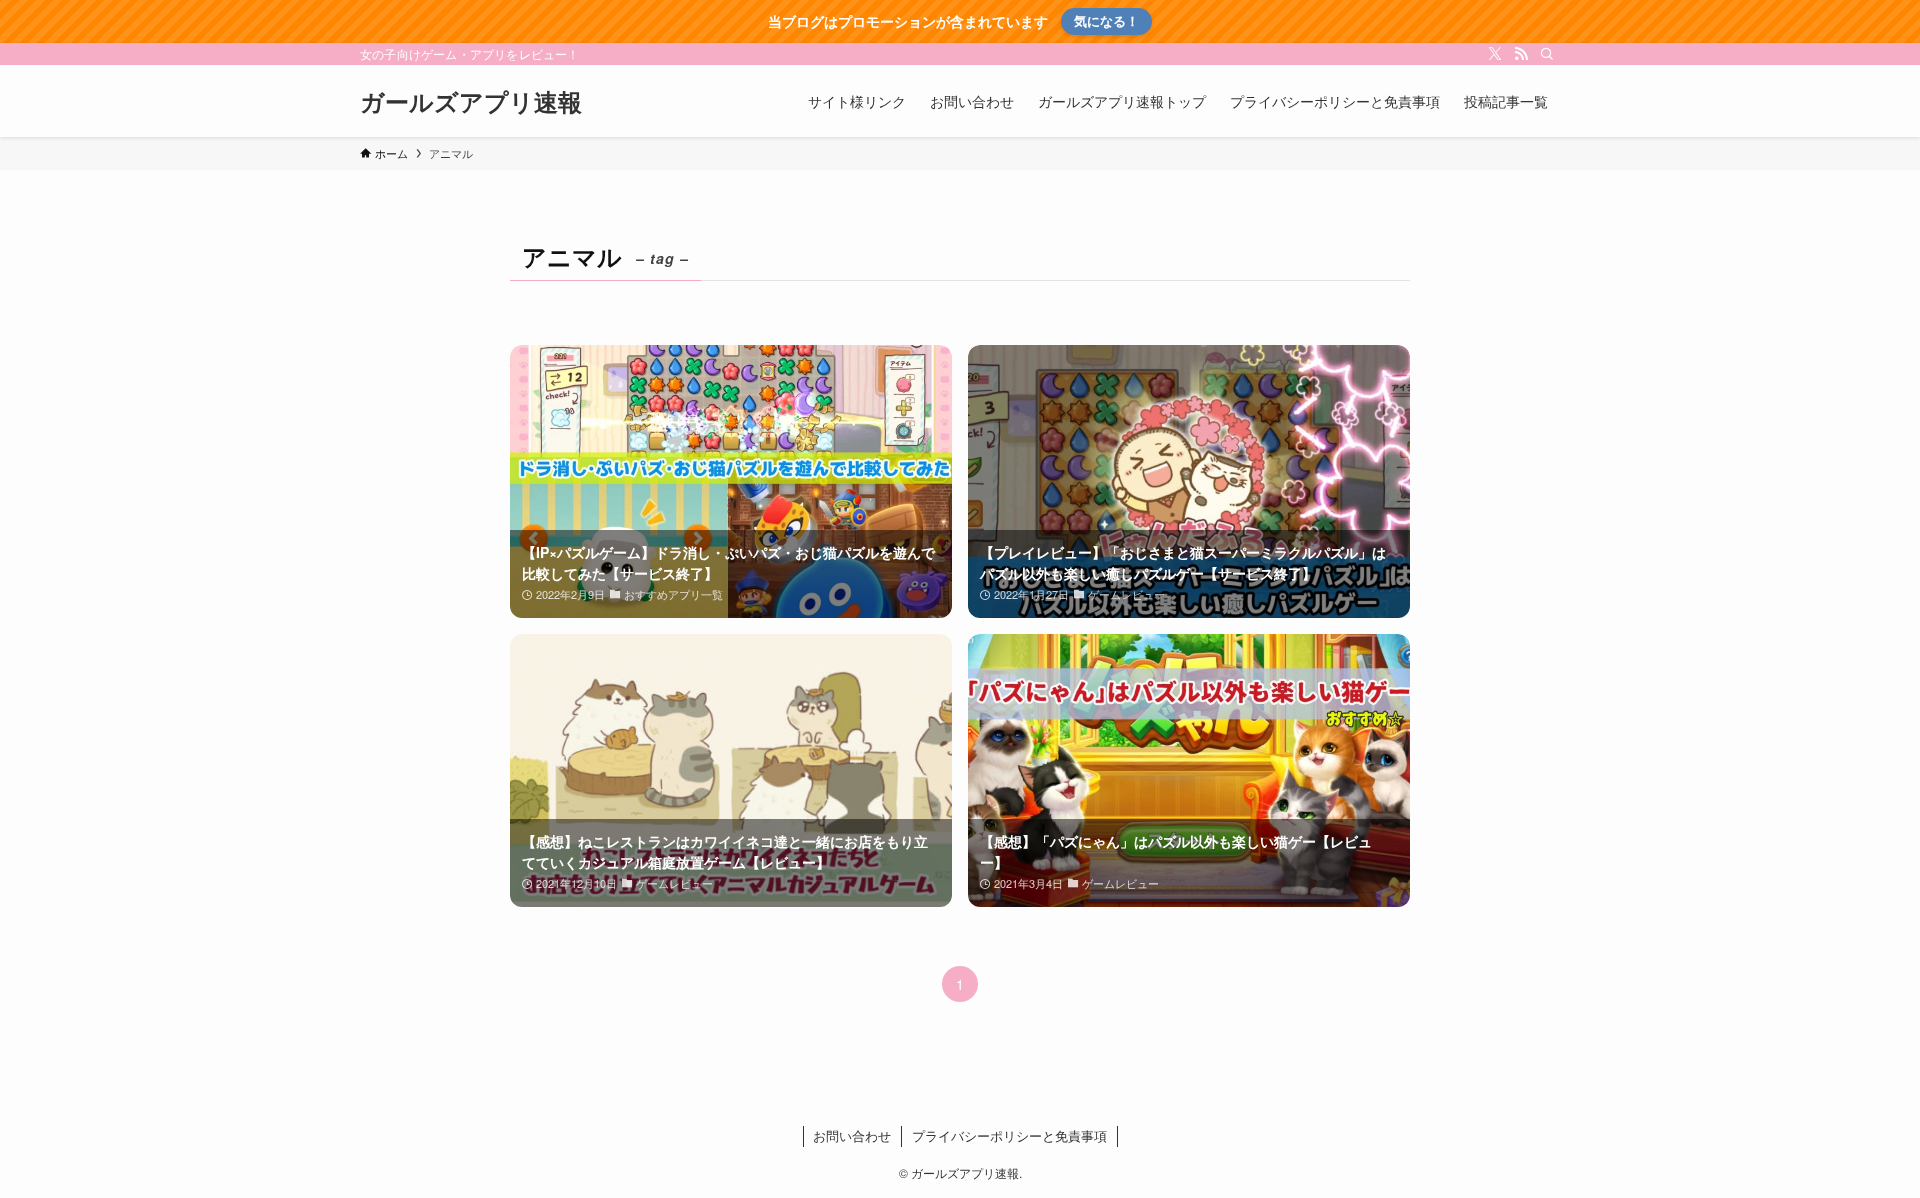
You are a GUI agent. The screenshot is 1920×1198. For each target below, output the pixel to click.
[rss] (1521, 54)
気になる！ (1106, 20)
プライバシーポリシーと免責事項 (1009, 1135)
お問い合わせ (852, 1135)
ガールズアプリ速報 (471, 101)
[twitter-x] (1495, 54)
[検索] (1547, 54)
